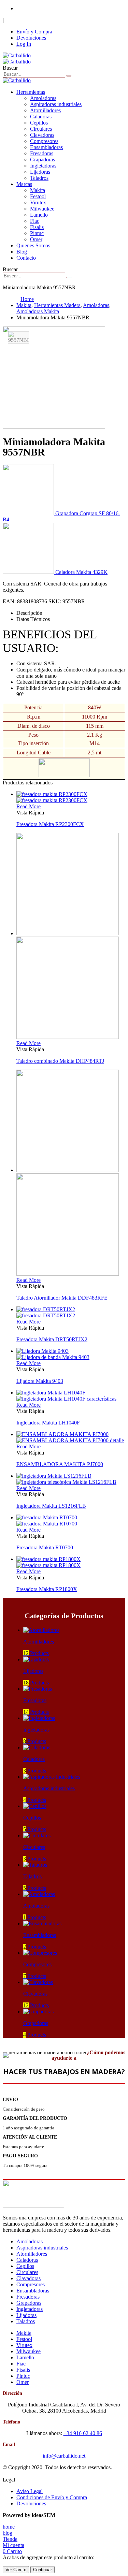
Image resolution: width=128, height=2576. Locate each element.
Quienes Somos (33, 245)
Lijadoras (40, 172)
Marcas (24, 184)
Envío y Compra (34, 32)
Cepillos (39, 123)
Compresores (44, 141)
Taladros (39, 178)
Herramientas (31, 92)
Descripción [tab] (29, 613)
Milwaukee (42, 209)
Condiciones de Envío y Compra (52, 2497)
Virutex (38, 202)
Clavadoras (42, 135)
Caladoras (41, 117)
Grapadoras (42, 160)
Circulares (41, 129)
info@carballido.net (64, 2456)
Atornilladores (45, 110)
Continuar (42, 2570)
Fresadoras (42, 153)
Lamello (39, 215)
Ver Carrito (16, 2570)
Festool (38, 196)
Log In (24, 44)
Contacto (26, 258)
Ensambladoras (46, 147)
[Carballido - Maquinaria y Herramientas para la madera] (17, 59)
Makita (38, 190)
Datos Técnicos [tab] (33, 619)
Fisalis (37, 227)
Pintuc (37, 233)
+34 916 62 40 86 (36, 8)
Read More (29, 806)
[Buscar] (69, 76)
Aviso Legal (30, 2491)
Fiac (35, 221)
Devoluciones (31, 38)
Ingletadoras (43, 166)
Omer (36, 239)
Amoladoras (43, 98)
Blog (22, 252)
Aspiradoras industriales (56, 104)
